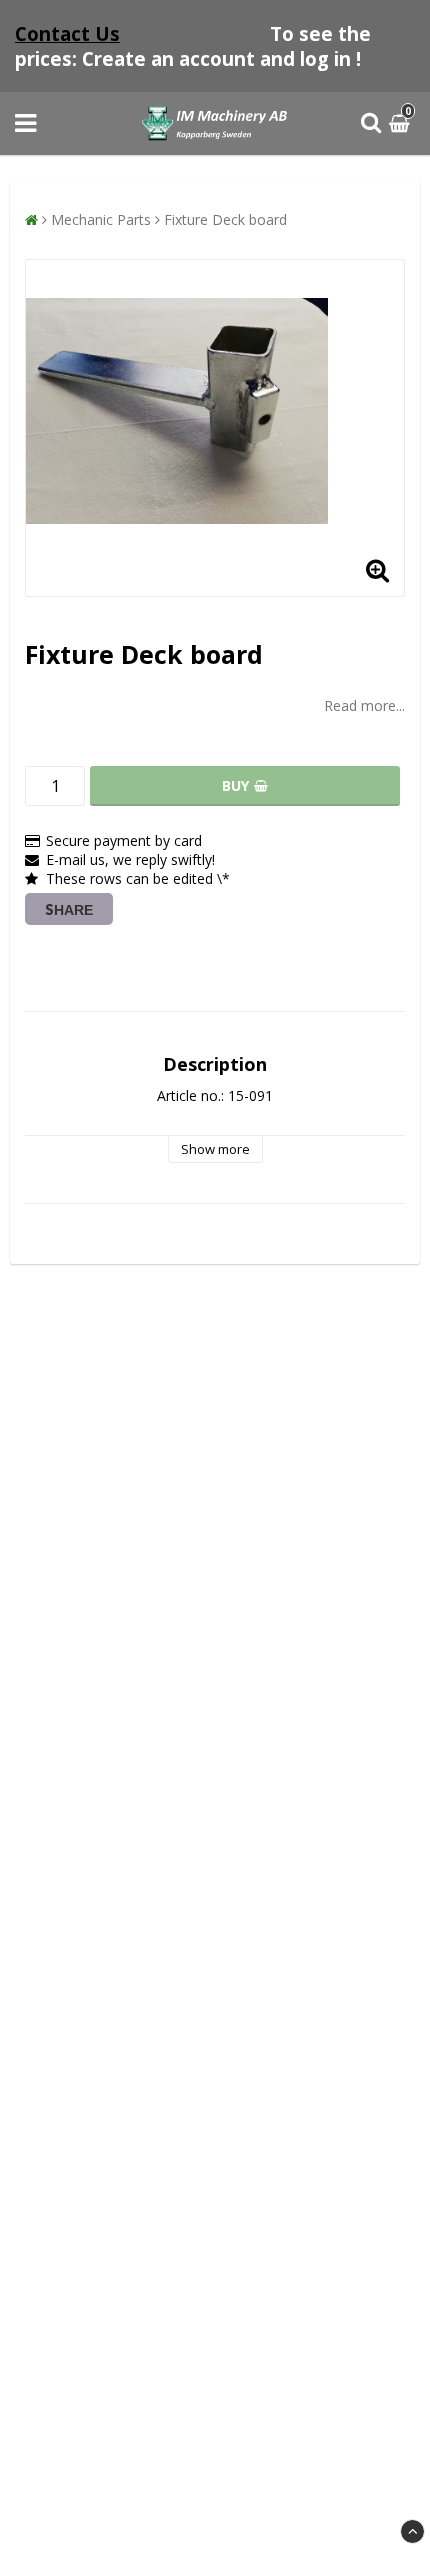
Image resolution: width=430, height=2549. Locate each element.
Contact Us (67, 33)
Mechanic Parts (101, 219)
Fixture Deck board (225, 219)
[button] (402, 123)
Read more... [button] (364, 705)
